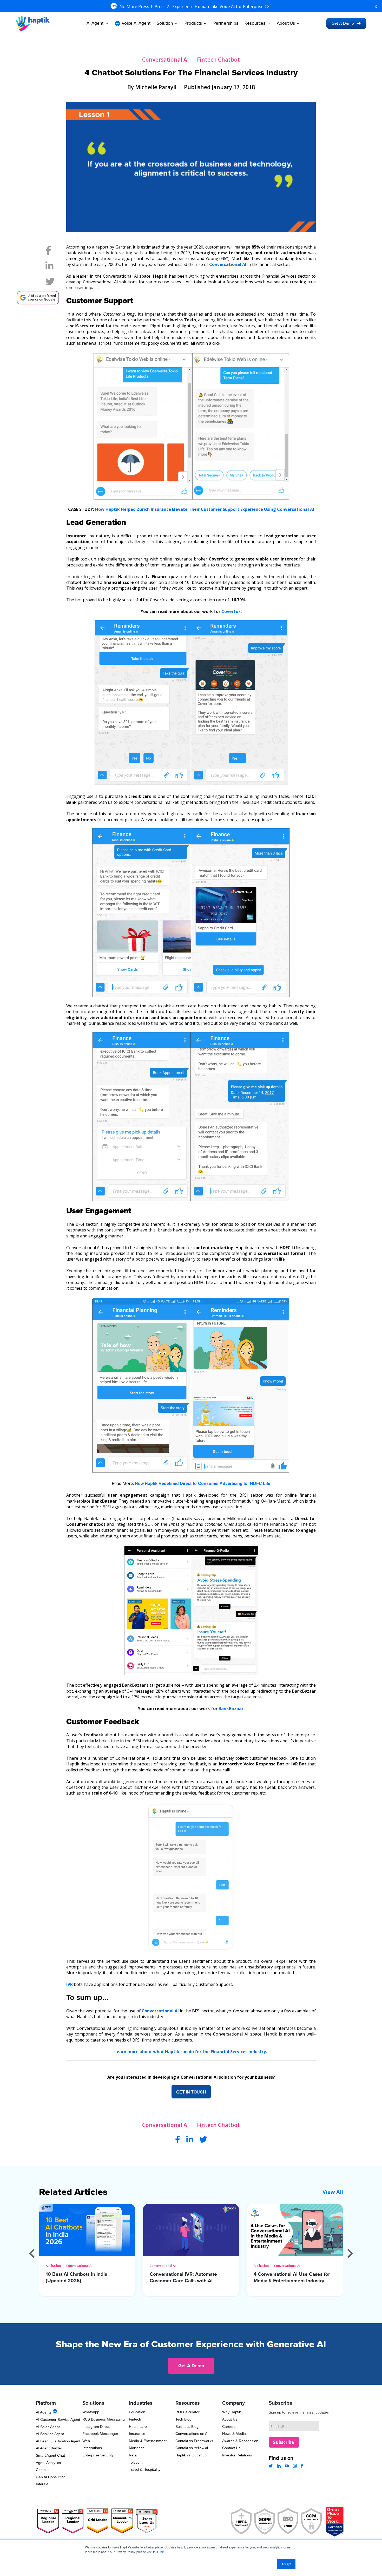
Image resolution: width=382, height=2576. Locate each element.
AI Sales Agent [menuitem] (48, 2427)
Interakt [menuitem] (42, 2484)
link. (162, 2552)
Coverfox (231, 611)
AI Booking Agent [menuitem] (50, 2434)
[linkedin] (50, 268)
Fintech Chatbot (218, 60)
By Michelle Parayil (152, 87)
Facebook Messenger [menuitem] (100, 2434)
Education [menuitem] (137, 2412)
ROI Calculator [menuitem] (187, 2412)
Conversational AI (165, 60)
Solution (165, 23)
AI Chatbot (54, 2266)
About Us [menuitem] (230, 2419)
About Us (286, 23)
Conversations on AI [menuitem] (192, 2434)
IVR (70, 1984)
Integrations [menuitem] (92, 2448)
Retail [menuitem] (134, 2455)
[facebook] (48, 252)
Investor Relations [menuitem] (237, 2455)
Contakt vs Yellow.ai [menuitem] (192, 2448)
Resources (255, 23)
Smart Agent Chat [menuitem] (50, 2455)
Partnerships (226, 23)
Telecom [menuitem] (136, 2462)
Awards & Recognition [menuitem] (240, 2441)
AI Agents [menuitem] (44, 2412)
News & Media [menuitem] (234, 2434)
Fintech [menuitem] (135, 2419)
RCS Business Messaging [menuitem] (104, 2419)
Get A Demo (343, 23)
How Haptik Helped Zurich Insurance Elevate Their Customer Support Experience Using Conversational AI (205, 509)
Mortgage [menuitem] (137, 2448)
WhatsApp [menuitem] (91, 2412)
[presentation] (32, 2253)
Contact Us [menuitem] (231, 2448)
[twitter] (50, 283)
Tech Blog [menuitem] (183, 2419)
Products (193, 23)
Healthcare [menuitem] (138, 2427)
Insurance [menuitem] (137, 2434)
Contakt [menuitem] (42, 2470)
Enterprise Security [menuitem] (98, 2455)
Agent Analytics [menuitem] (48, 2463)
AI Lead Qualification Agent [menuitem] (58, 2441)
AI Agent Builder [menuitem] (49, 2448)
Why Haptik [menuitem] (232, 2412)
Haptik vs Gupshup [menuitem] (191, 2455)
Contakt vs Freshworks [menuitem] (194, 2441)
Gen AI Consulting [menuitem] (51, 2477)
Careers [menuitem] (229, 2427)
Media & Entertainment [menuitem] (148, 2441)
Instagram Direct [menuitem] (96, 2427)
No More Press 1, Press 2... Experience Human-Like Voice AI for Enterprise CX (195, 6)
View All (333, 2192)
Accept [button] (286, 2564)
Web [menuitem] (86, 2441)
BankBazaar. (232, 1708)
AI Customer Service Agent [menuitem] (58, 2420)
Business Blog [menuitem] (187, 2427)
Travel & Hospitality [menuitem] (145, 2469)
